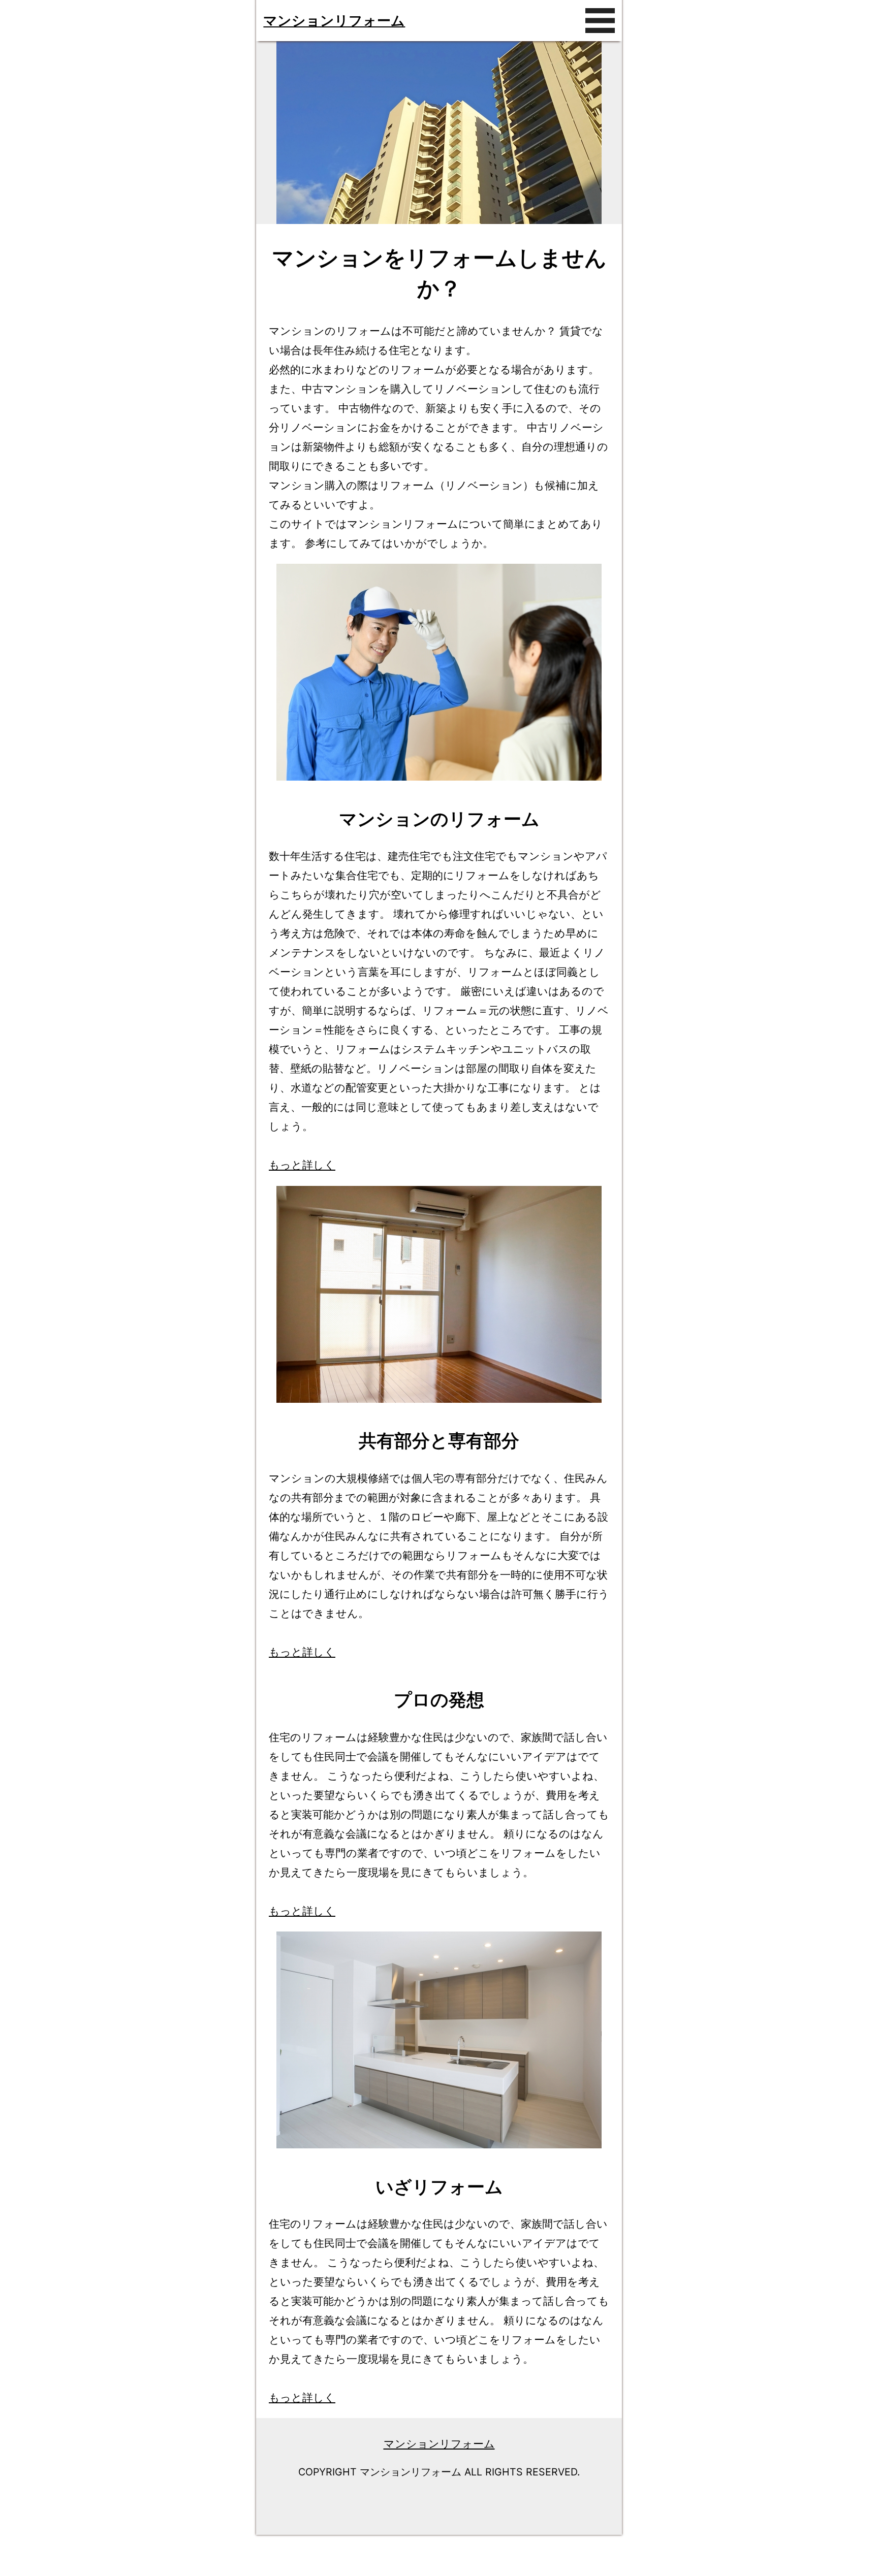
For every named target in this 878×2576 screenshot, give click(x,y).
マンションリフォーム (334, 20)
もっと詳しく (302, 1165)
